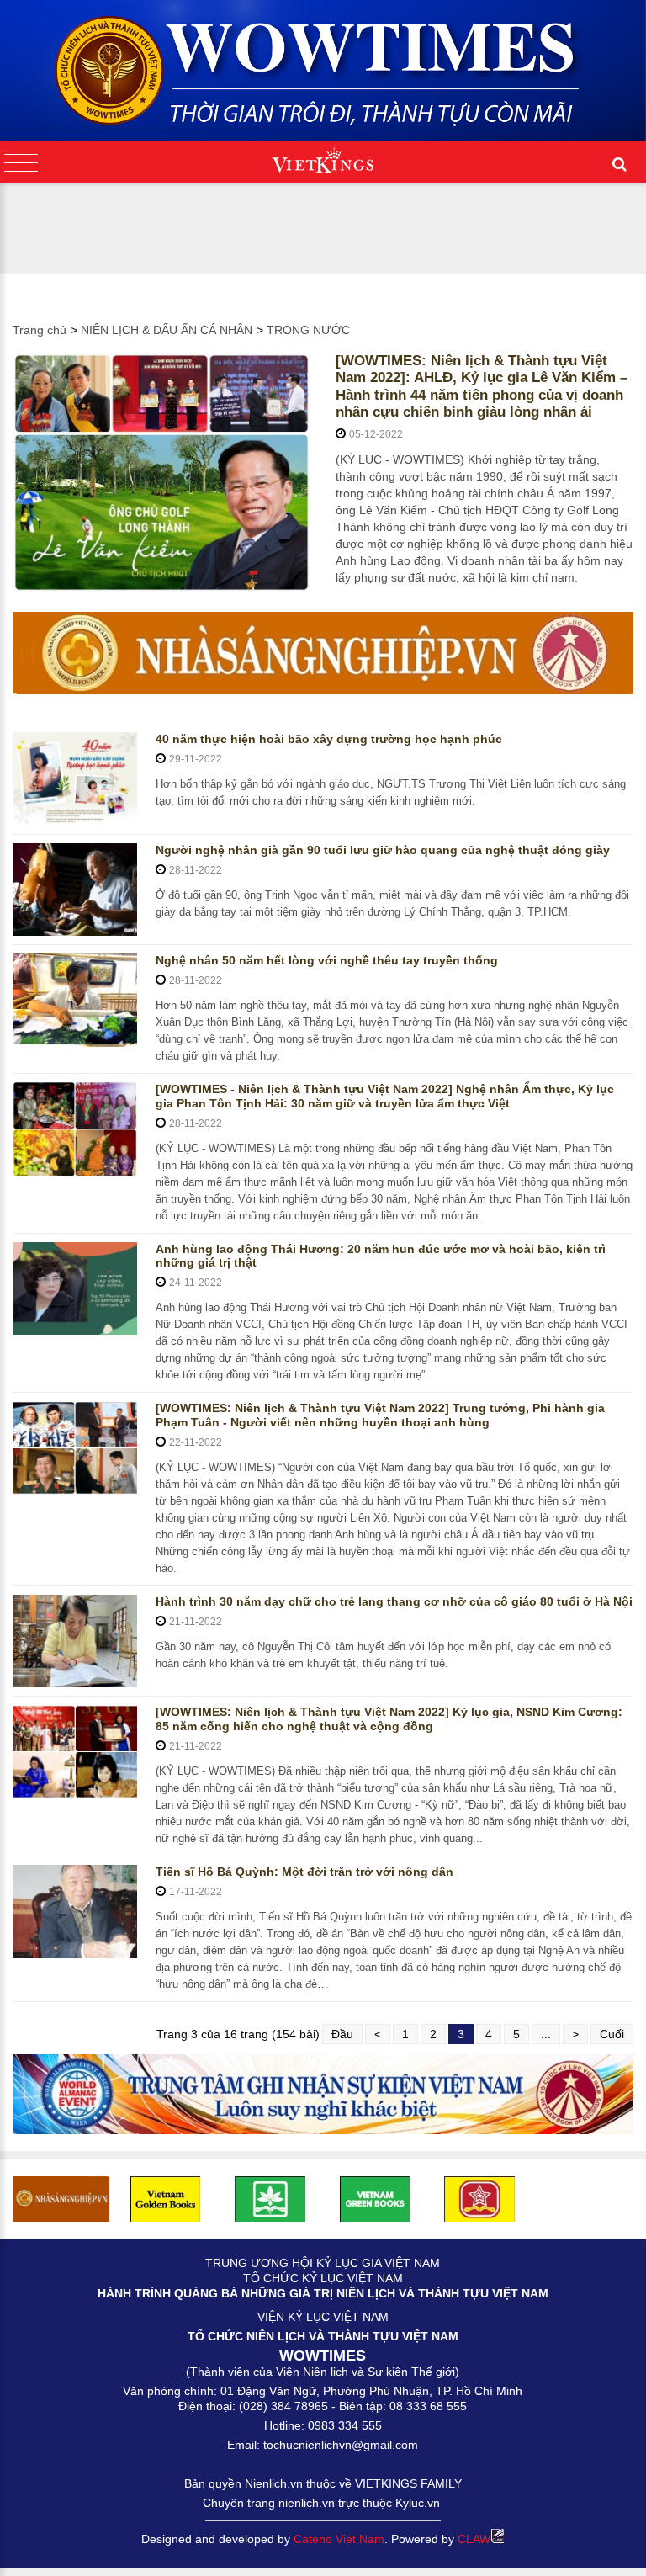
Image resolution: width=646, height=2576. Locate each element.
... (546, 2034)
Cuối (612, 2034)
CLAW (474, 2539)
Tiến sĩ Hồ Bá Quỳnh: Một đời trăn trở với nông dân (304, 1872)
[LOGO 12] (480, 2198)
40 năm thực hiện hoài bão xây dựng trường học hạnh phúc (329, 739)
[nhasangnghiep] (323, 653)
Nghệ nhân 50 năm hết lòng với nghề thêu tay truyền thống (327, 960)
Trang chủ (40, 330)
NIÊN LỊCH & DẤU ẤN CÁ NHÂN (167, 330)
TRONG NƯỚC (308, 330)
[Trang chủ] (323, 65)
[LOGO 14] (270, 2198)
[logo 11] (166, 2198)
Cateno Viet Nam (339, 2539)
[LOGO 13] (376, 2198)
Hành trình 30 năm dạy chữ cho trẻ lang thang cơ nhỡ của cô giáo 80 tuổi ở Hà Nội (394, 1601)
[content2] (323, 2094)
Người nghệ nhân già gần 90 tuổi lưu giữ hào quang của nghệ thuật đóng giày (383, 850)
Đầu (342, 2034)
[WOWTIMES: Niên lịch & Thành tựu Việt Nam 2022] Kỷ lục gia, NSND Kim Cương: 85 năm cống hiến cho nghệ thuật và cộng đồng (389, 1719)
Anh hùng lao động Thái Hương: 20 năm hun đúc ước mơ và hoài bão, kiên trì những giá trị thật (381, 1256)
